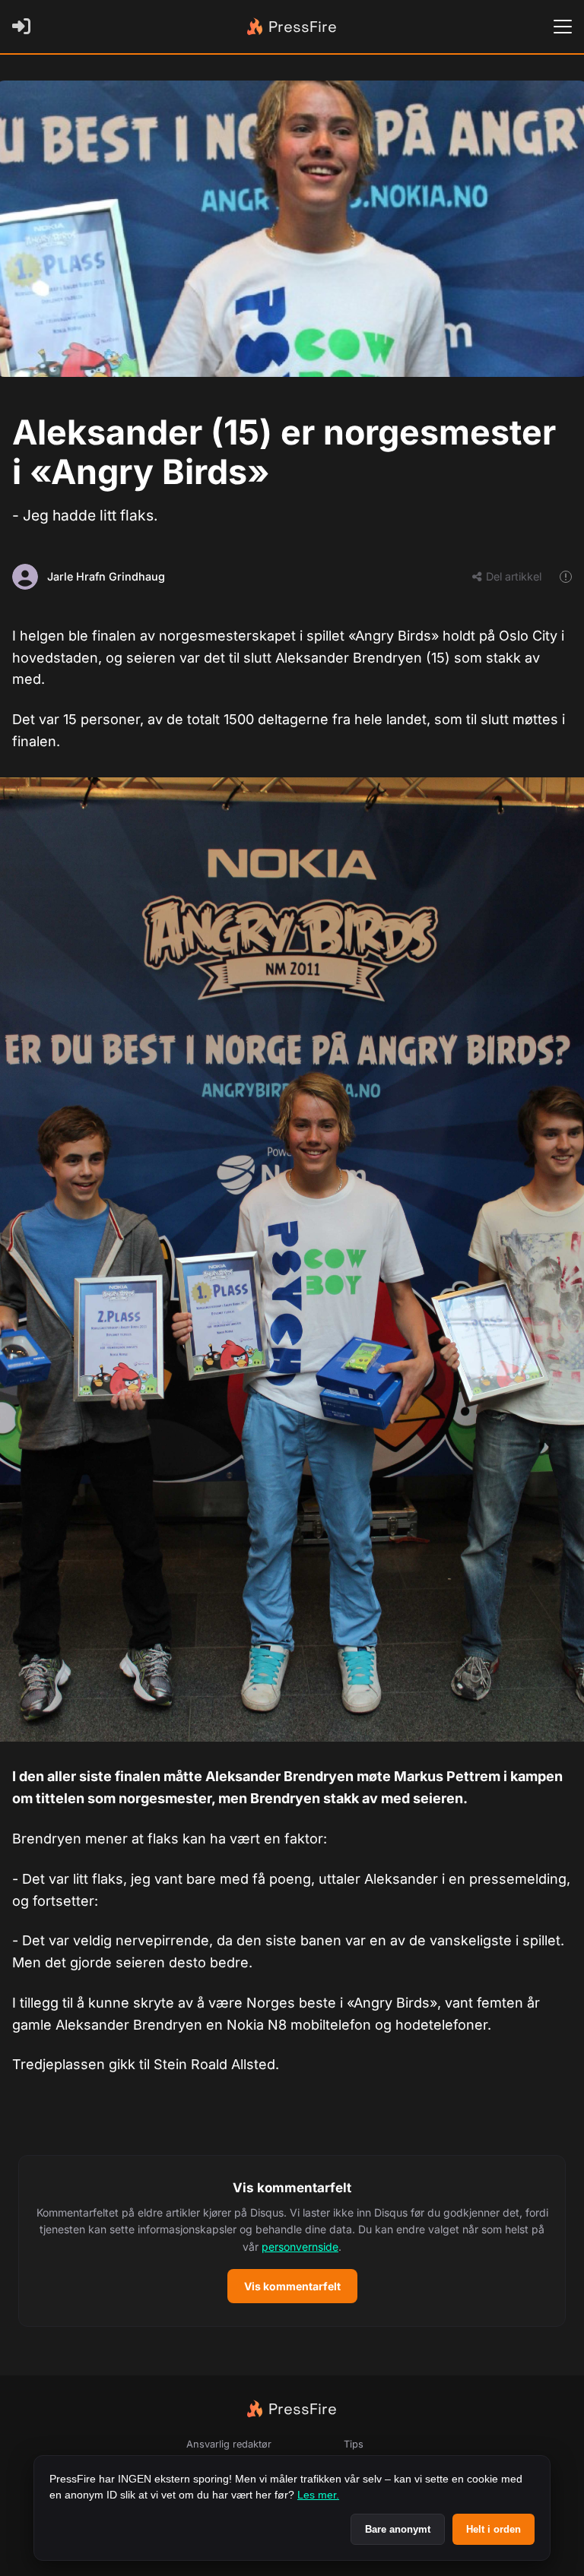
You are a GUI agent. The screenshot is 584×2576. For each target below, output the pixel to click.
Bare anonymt (398, 2529)
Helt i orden (494, 2529)
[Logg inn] (24, 27)
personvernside (300, 2247)
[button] (292, 2241)
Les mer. (318, 2495)
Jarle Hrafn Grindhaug (106, 576)
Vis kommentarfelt (292, 2286)
